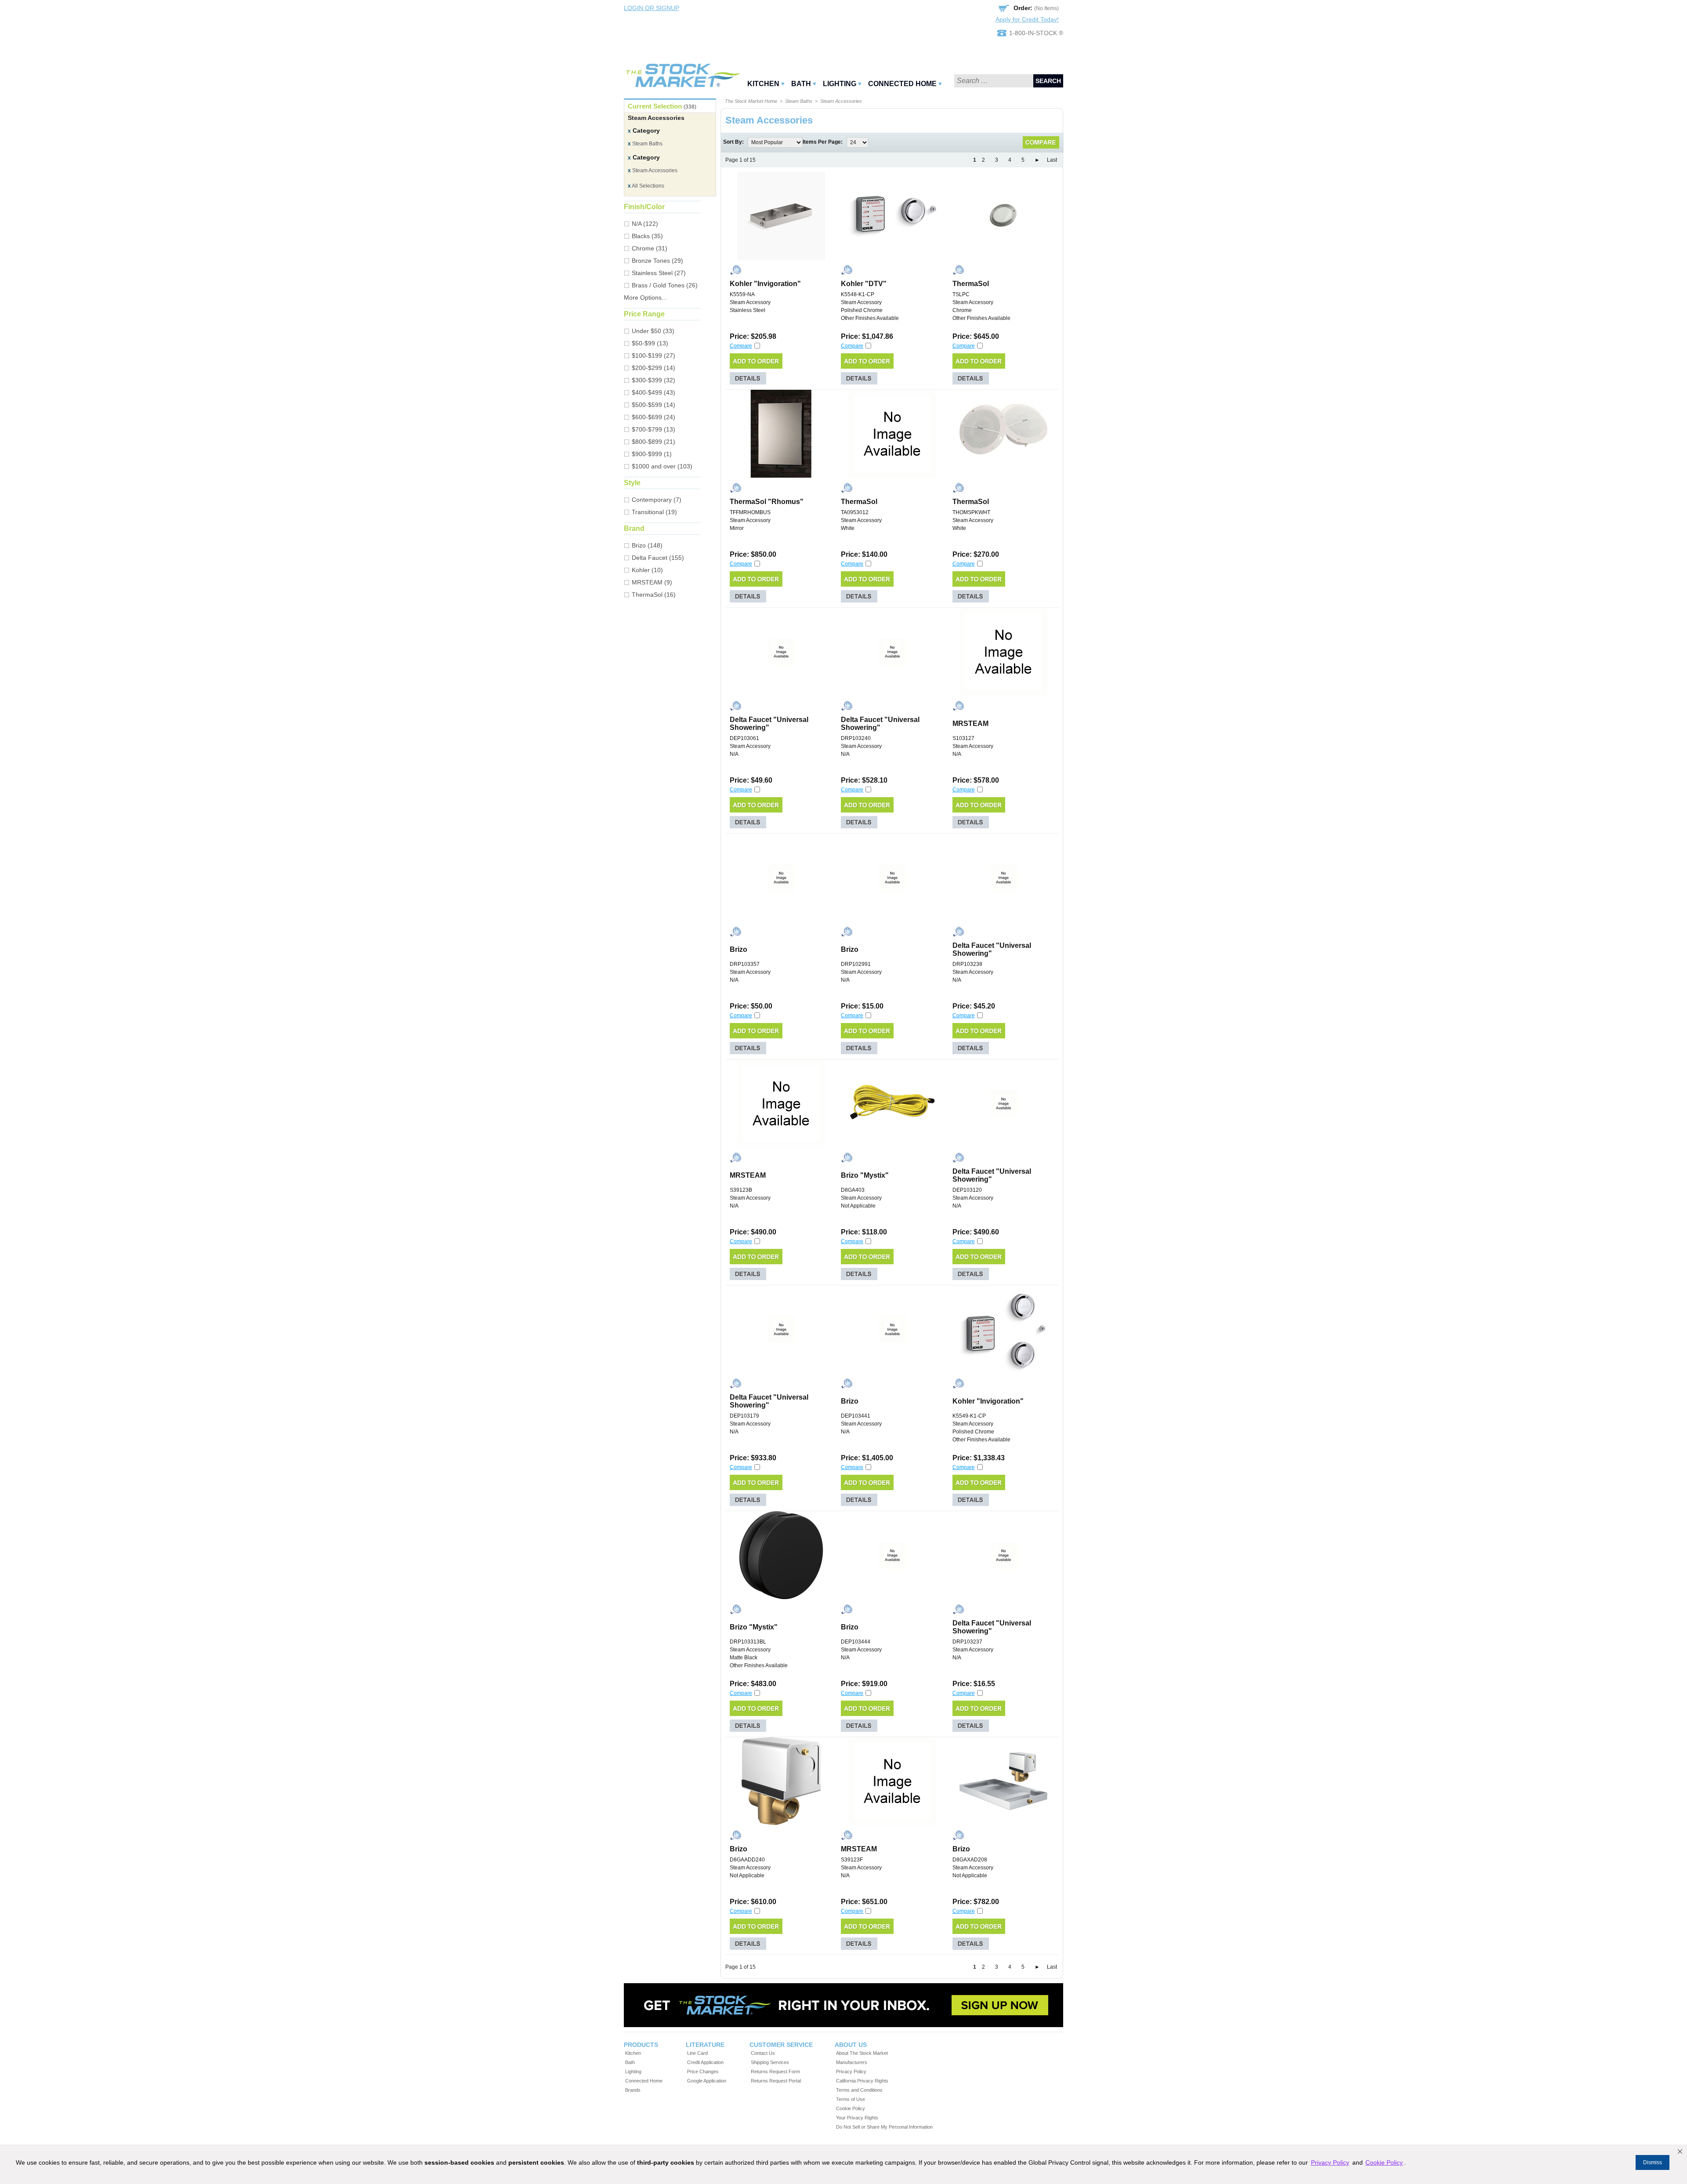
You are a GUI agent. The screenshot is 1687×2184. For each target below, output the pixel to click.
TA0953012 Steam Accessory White (861, 520)
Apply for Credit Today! (1027, 19)
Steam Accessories (653, 171)
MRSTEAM (970, 724)
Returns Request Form (775, 2072)
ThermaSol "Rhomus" (767, 502)
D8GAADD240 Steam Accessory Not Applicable (750, 1868)
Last (1052, 160)
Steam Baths (645, 144)
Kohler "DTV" (864, 284)
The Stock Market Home (751, 101)
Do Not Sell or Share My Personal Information (884, 2127)
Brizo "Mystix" (865, 1175)
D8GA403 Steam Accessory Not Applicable (861, 1198)
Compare (741, 346)
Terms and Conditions (859, 2090)
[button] (1680, 2151)
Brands (633, 2090)
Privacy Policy (851, 2072)
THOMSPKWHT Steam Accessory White (973, 520)
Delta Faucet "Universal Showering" (769, 724)
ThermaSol (971, 284)
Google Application (707, 2081)
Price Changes (703, 2072)
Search (1048, 81)
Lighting (840, 84)
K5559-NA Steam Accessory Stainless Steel (750, 302)
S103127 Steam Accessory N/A (973, 746)
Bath (801, 84)
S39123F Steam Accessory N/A (861, 1868)
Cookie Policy (851, 2108)
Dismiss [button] (1653, 2162)
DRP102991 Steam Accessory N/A (861, 972)
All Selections (646, 186)
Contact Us (763, 2053)
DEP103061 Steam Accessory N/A (750, 746)
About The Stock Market (862, 2053)
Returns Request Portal (776, 2081)
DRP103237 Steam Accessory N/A (973, 1650)
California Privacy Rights (862, 2081)
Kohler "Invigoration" (765, 284)
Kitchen (763, 84)
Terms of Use (851, 2099)
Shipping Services (770, 2062)
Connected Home (902, 84)
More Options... (645, 297)
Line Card (697, 2053)
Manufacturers (852, 2062)
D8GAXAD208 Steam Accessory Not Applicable (973, 1868)
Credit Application (705, 2062)
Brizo (739, 949)
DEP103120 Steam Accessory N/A (973, 1198)
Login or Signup (652, 8)
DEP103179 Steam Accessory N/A (750, 1424)
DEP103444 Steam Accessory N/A (861, 1650)
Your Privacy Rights (857, 2118)
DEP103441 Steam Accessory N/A (861, 1424)
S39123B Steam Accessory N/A (750, 1198)
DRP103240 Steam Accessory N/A (861, 746)
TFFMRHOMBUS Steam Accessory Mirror (750, 520)
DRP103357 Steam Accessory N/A (750, 972)
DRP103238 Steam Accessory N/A (973, 972)
